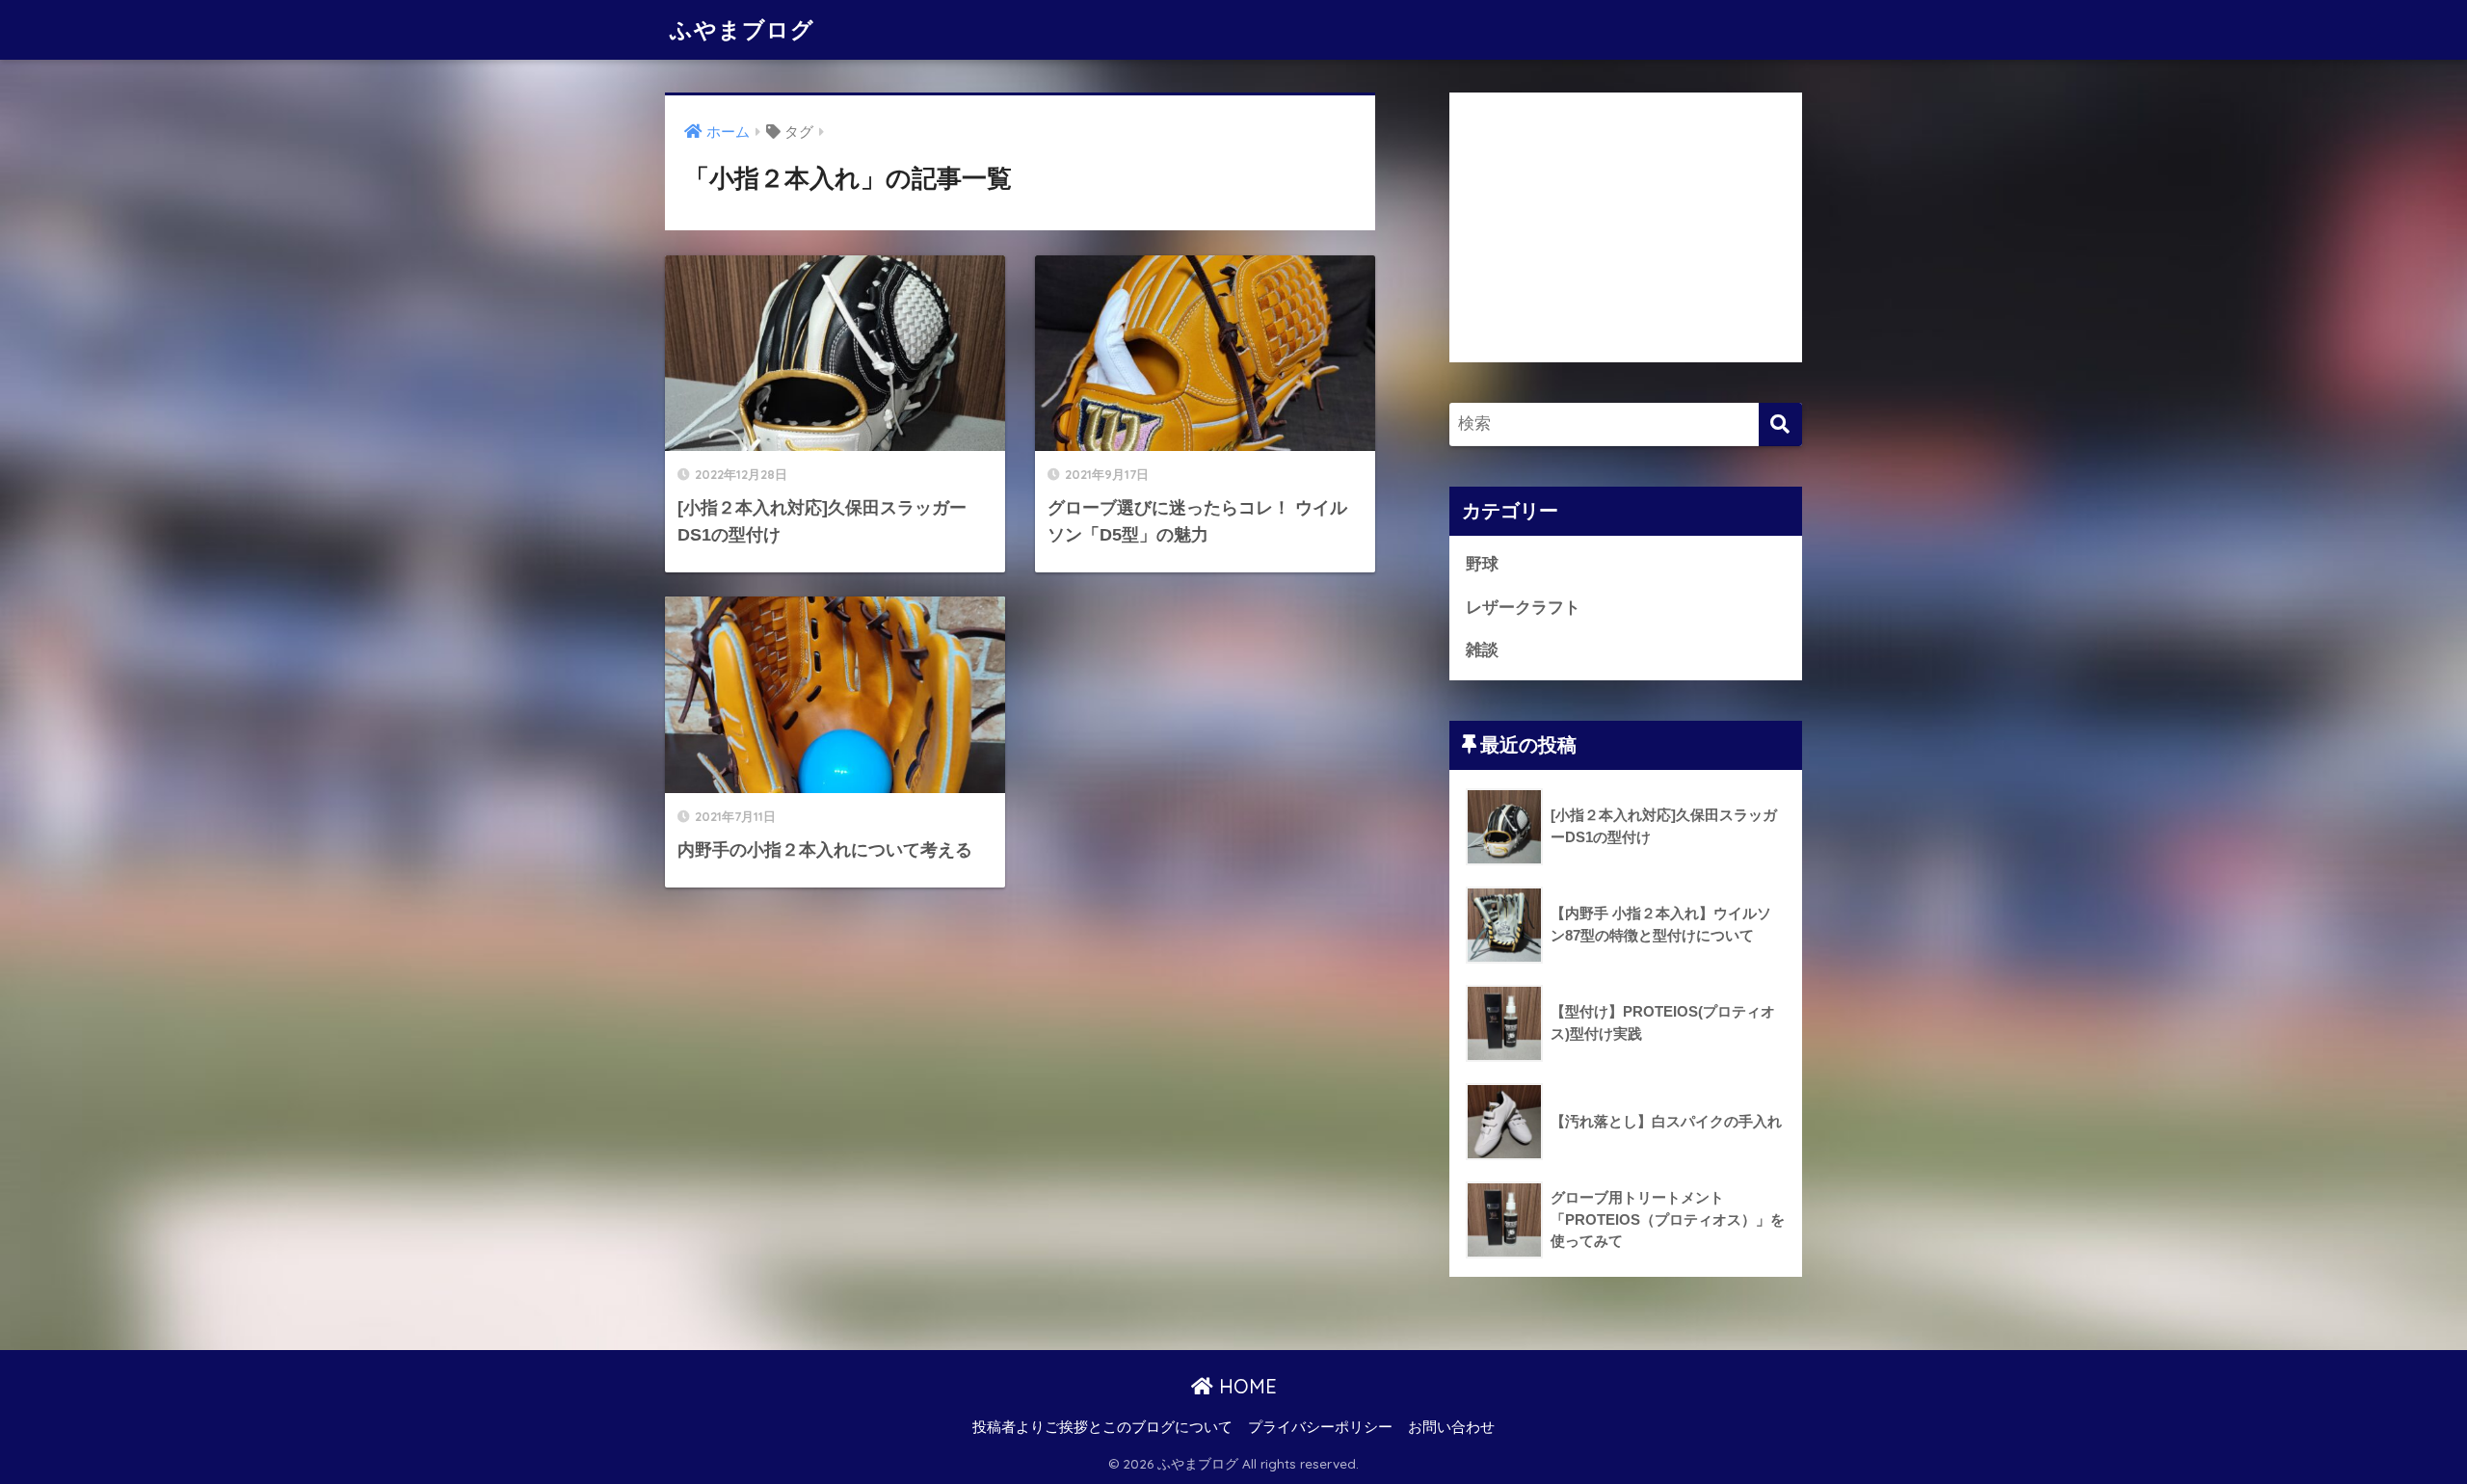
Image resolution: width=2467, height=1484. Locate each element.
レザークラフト (1523, 608)
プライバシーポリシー (1320, 1427)
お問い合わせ (1451, 1427)
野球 (1482, 564)
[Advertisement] (1626, 227)
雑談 (1482, 650)
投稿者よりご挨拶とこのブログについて (1102, 1427)
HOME (1245, 1386)
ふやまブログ (742, 29)
